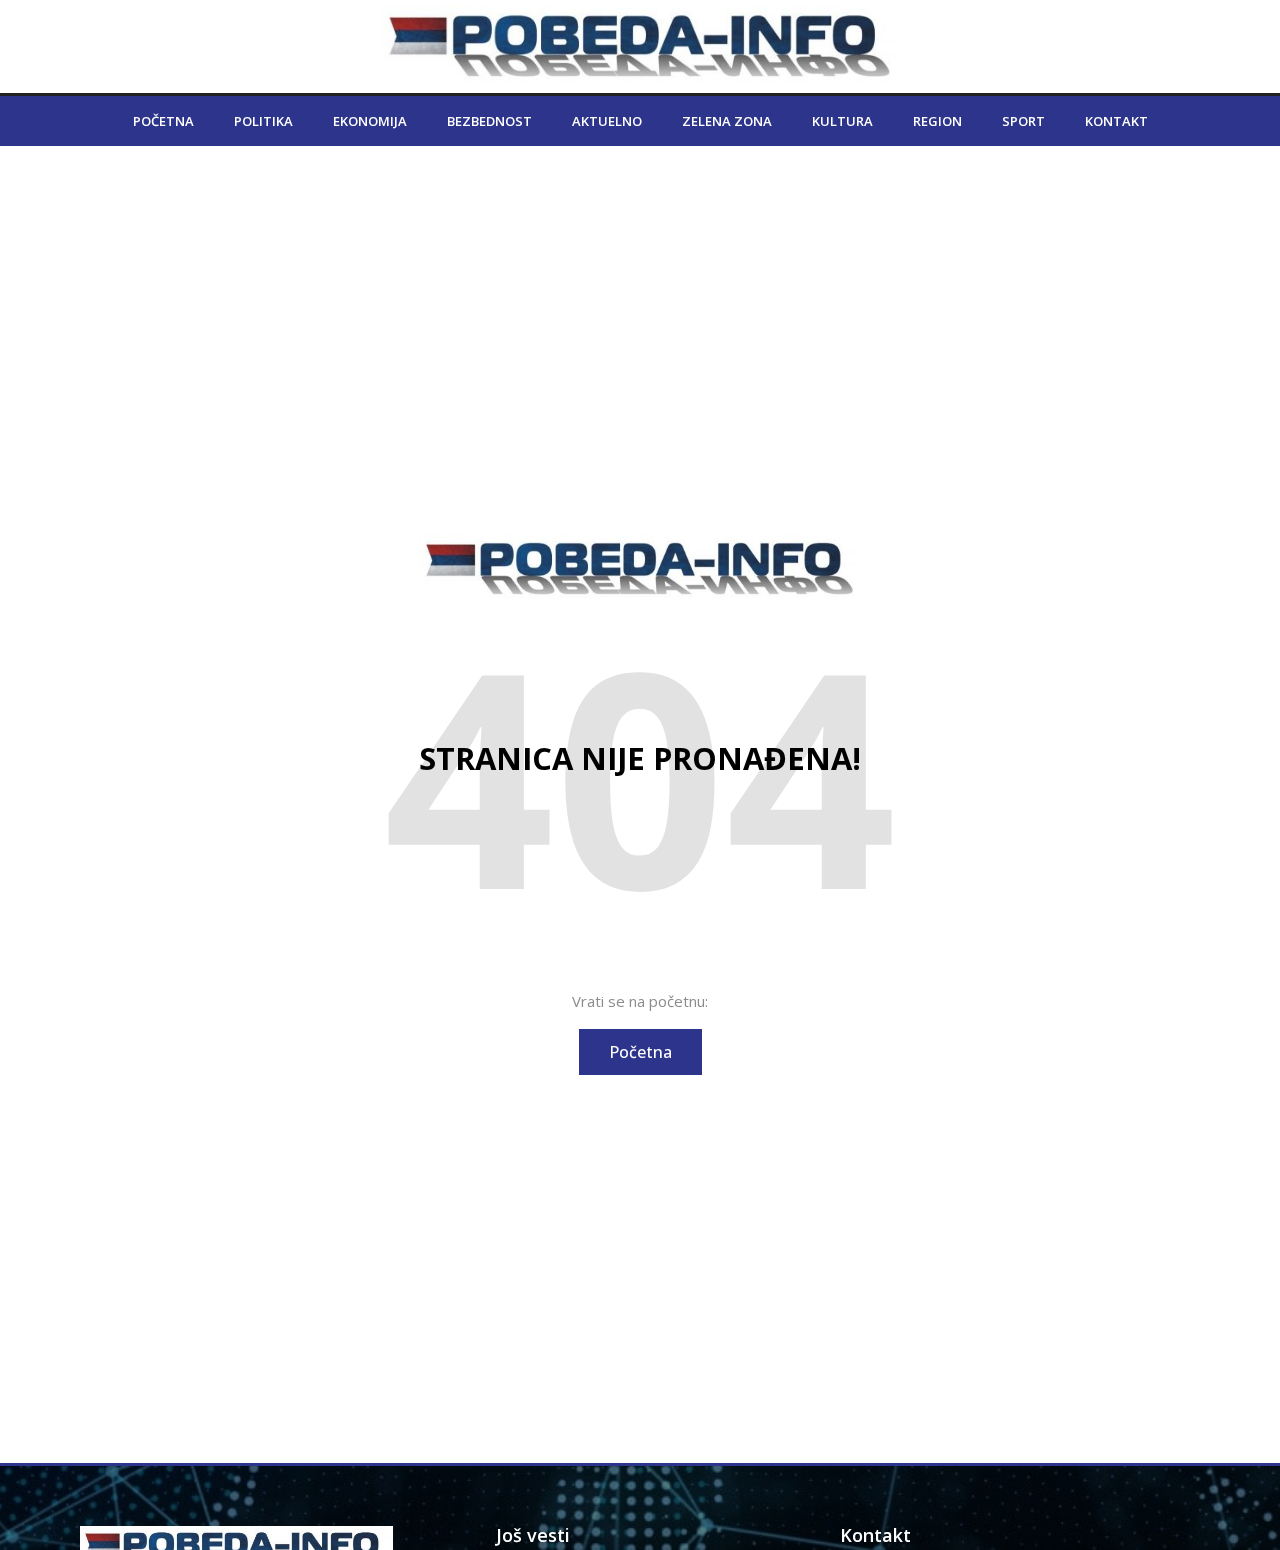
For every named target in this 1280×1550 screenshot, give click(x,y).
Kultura (842, 121)
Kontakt (1116, 121)
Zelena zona (727, 121)
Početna (163, 121)
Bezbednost (489, 121)
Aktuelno (607, 121)
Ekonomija (370, 121)
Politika (263, 121)
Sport (1023, 121)
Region (937, 121)
